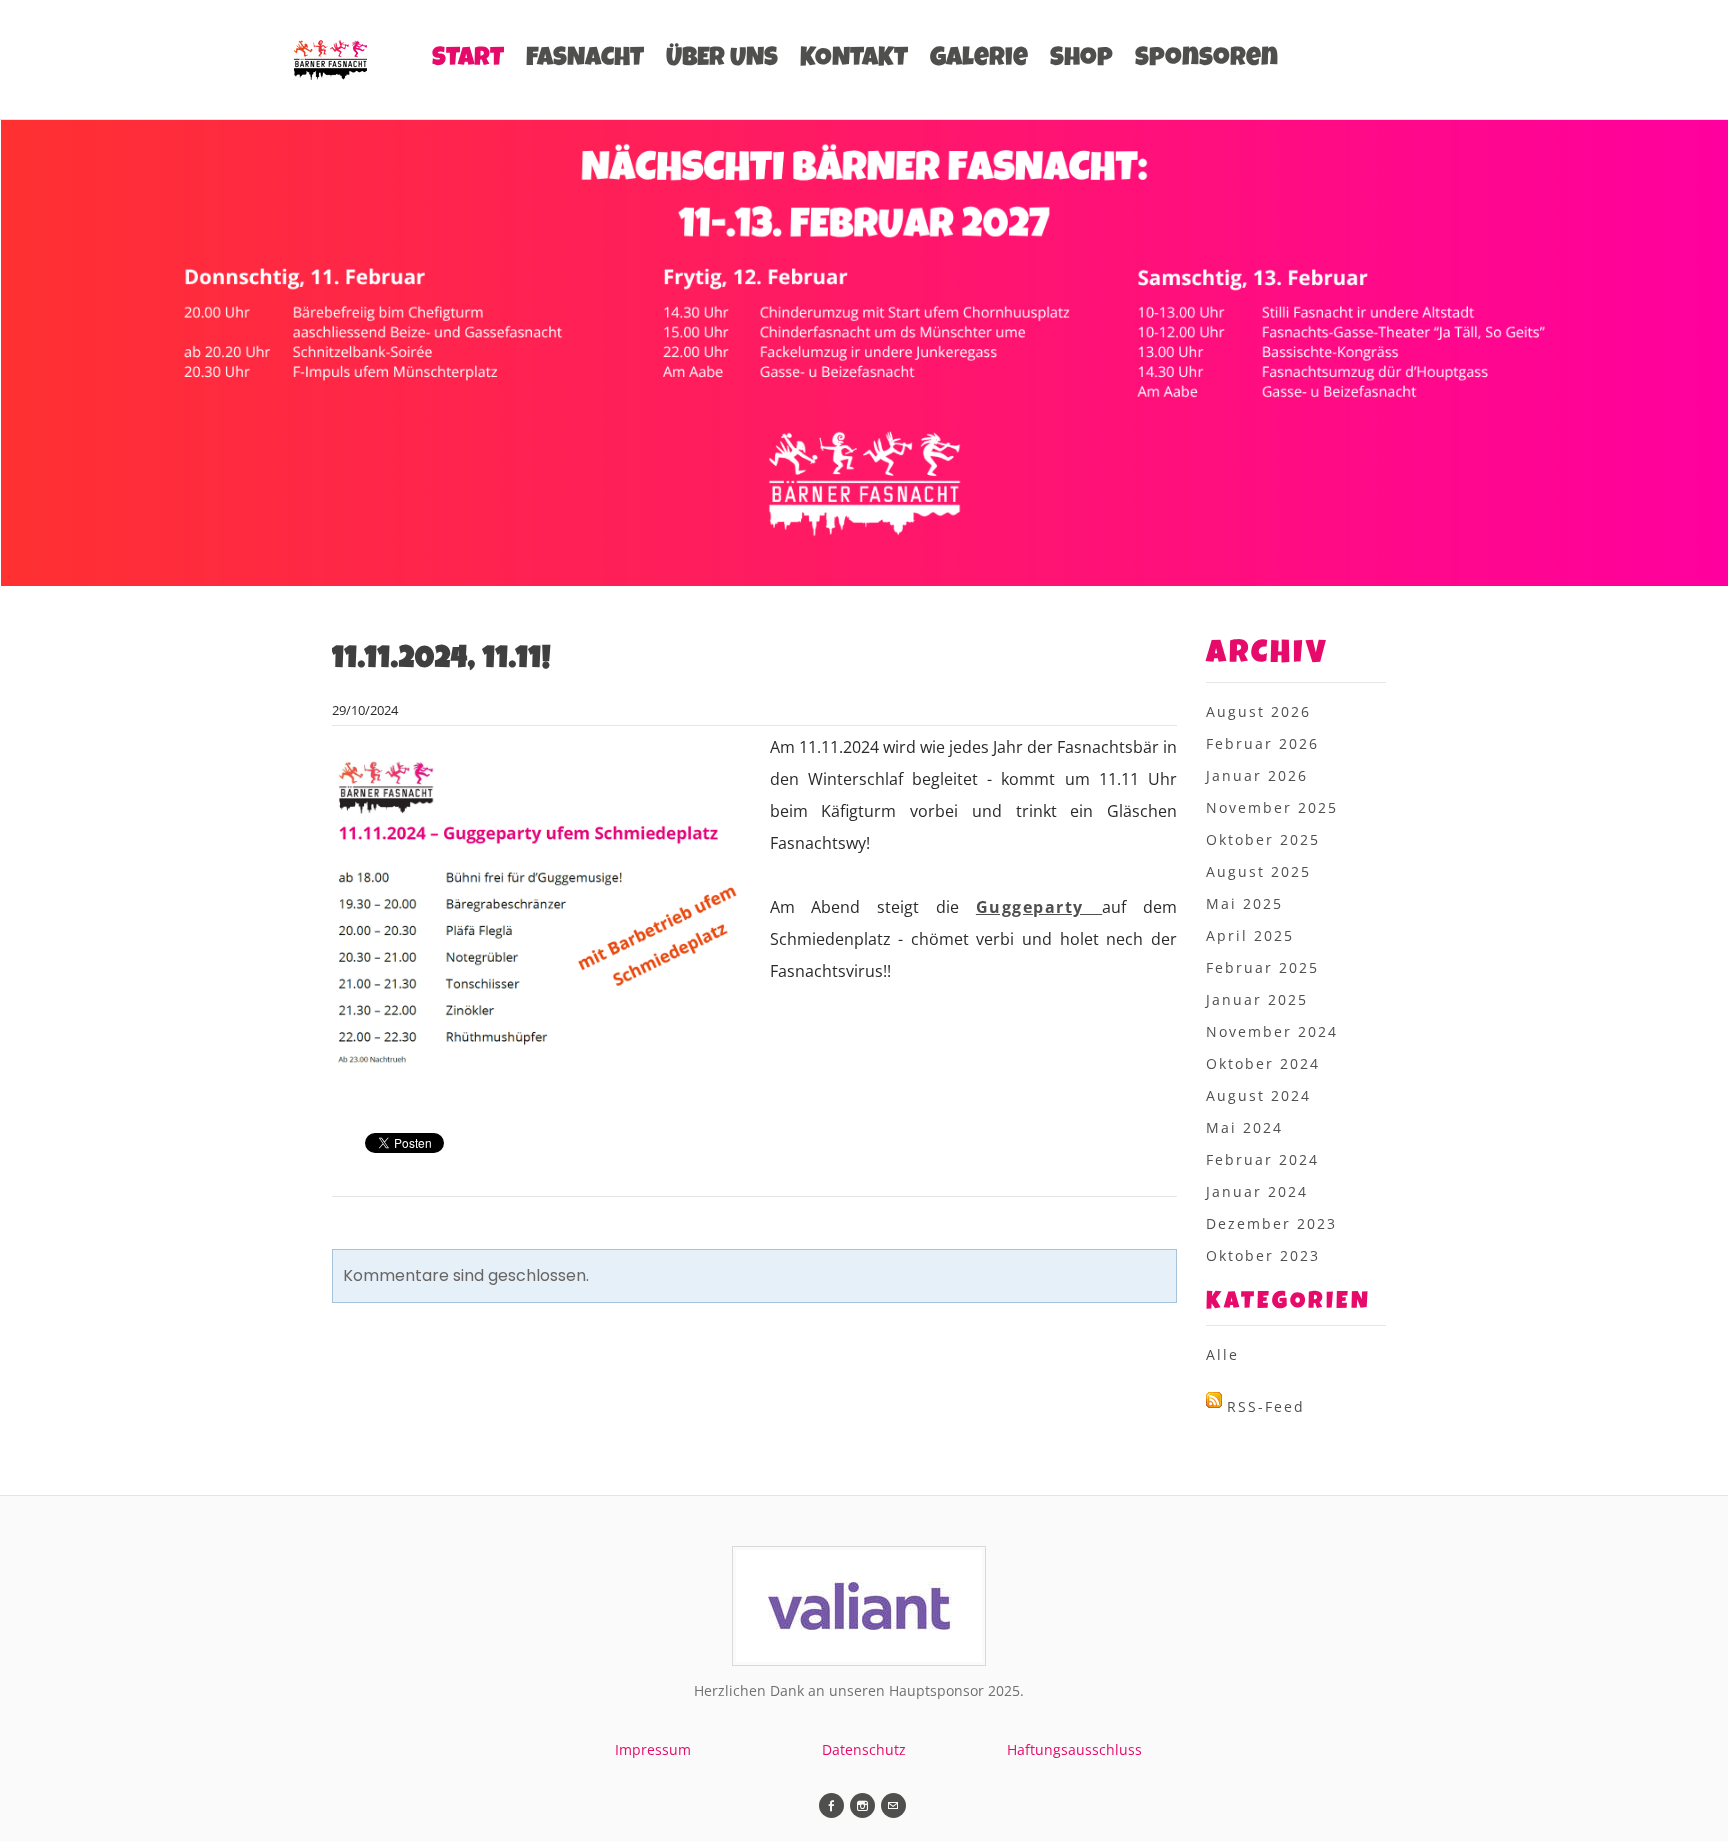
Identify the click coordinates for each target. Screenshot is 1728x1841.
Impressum (653, 1749)
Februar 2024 (1262, 1159)
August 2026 (1258, 711)
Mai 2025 (1244, 903)
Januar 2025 (1257, 999)
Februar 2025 (1262, 967)
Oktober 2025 (1263, 839)
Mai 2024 (1244, 1127)
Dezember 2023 (1271, 1223)
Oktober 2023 (1263, 1255)
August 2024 (1258, 1095)
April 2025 (1250, 935)
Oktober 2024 (1263, 1063)
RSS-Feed (1266, 1406)
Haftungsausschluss (1074, 1749)
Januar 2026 (1257, 775)
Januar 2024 (1257, 1191)
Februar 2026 (1262, 743)
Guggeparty (1039, 907)
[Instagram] (862, 1805)
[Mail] (893, 1805)
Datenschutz (864, 1749)
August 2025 (1258, 871)
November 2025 (1272, 807)
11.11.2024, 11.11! (441, 661)
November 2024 (1272, 1031)
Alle (1222, 1354)
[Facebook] (831, 1805)
